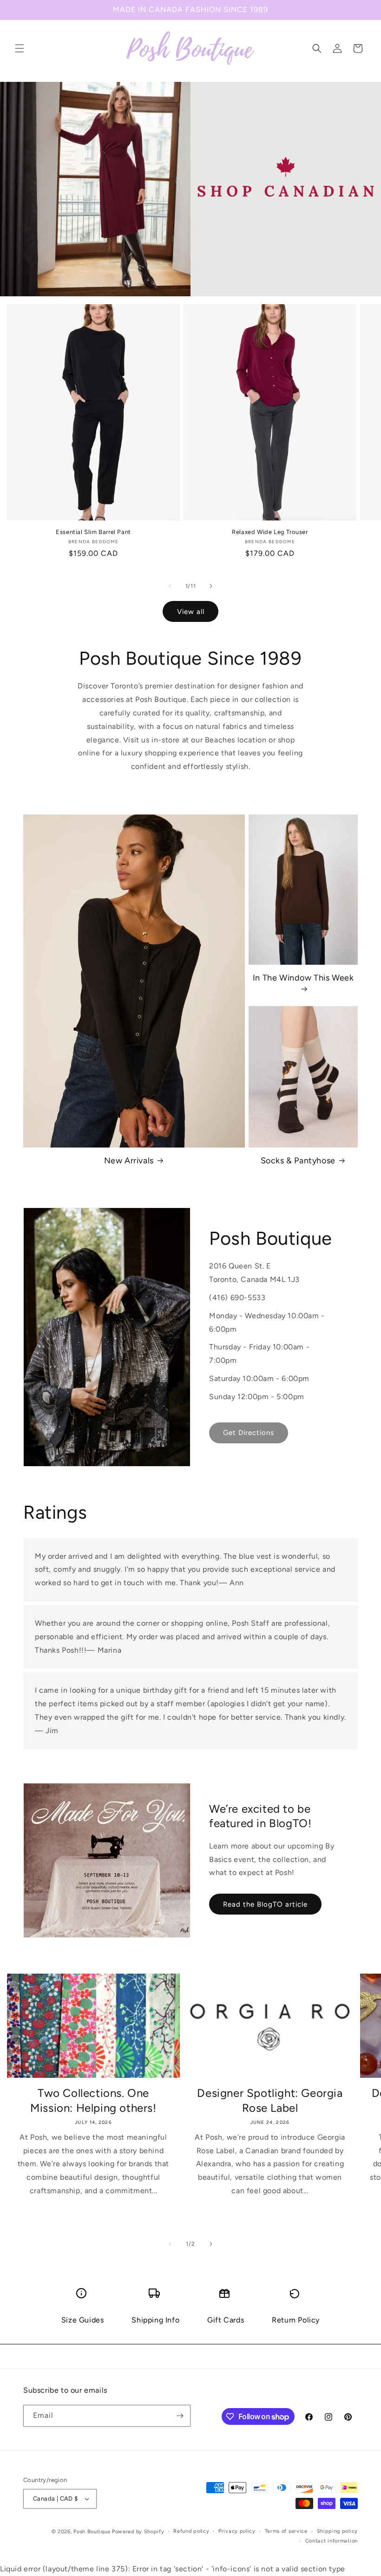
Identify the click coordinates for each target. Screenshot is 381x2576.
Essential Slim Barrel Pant (93, 532)
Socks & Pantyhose (298, 1161)
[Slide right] (211, 586)
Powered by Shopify (138, 2532)
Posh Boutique (92, 2532)
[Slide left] (170, 586)
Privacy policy (237, 2531)
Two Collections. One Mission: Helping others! (93, 2100)
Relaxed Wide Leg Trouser (270, 532)
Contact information (332, 2541)
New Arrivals (129, 1161)
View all (191, 612)
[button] (20, 48)
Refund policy (191, 2531)
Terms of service (286, 2531)
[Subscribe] (180, 2416)
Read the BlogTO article (265, 1904)
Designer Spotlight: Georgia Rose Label (270, 2100)
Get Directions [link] (249, 1433)
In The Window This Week (303, 978)
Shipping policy (338, 2531)
